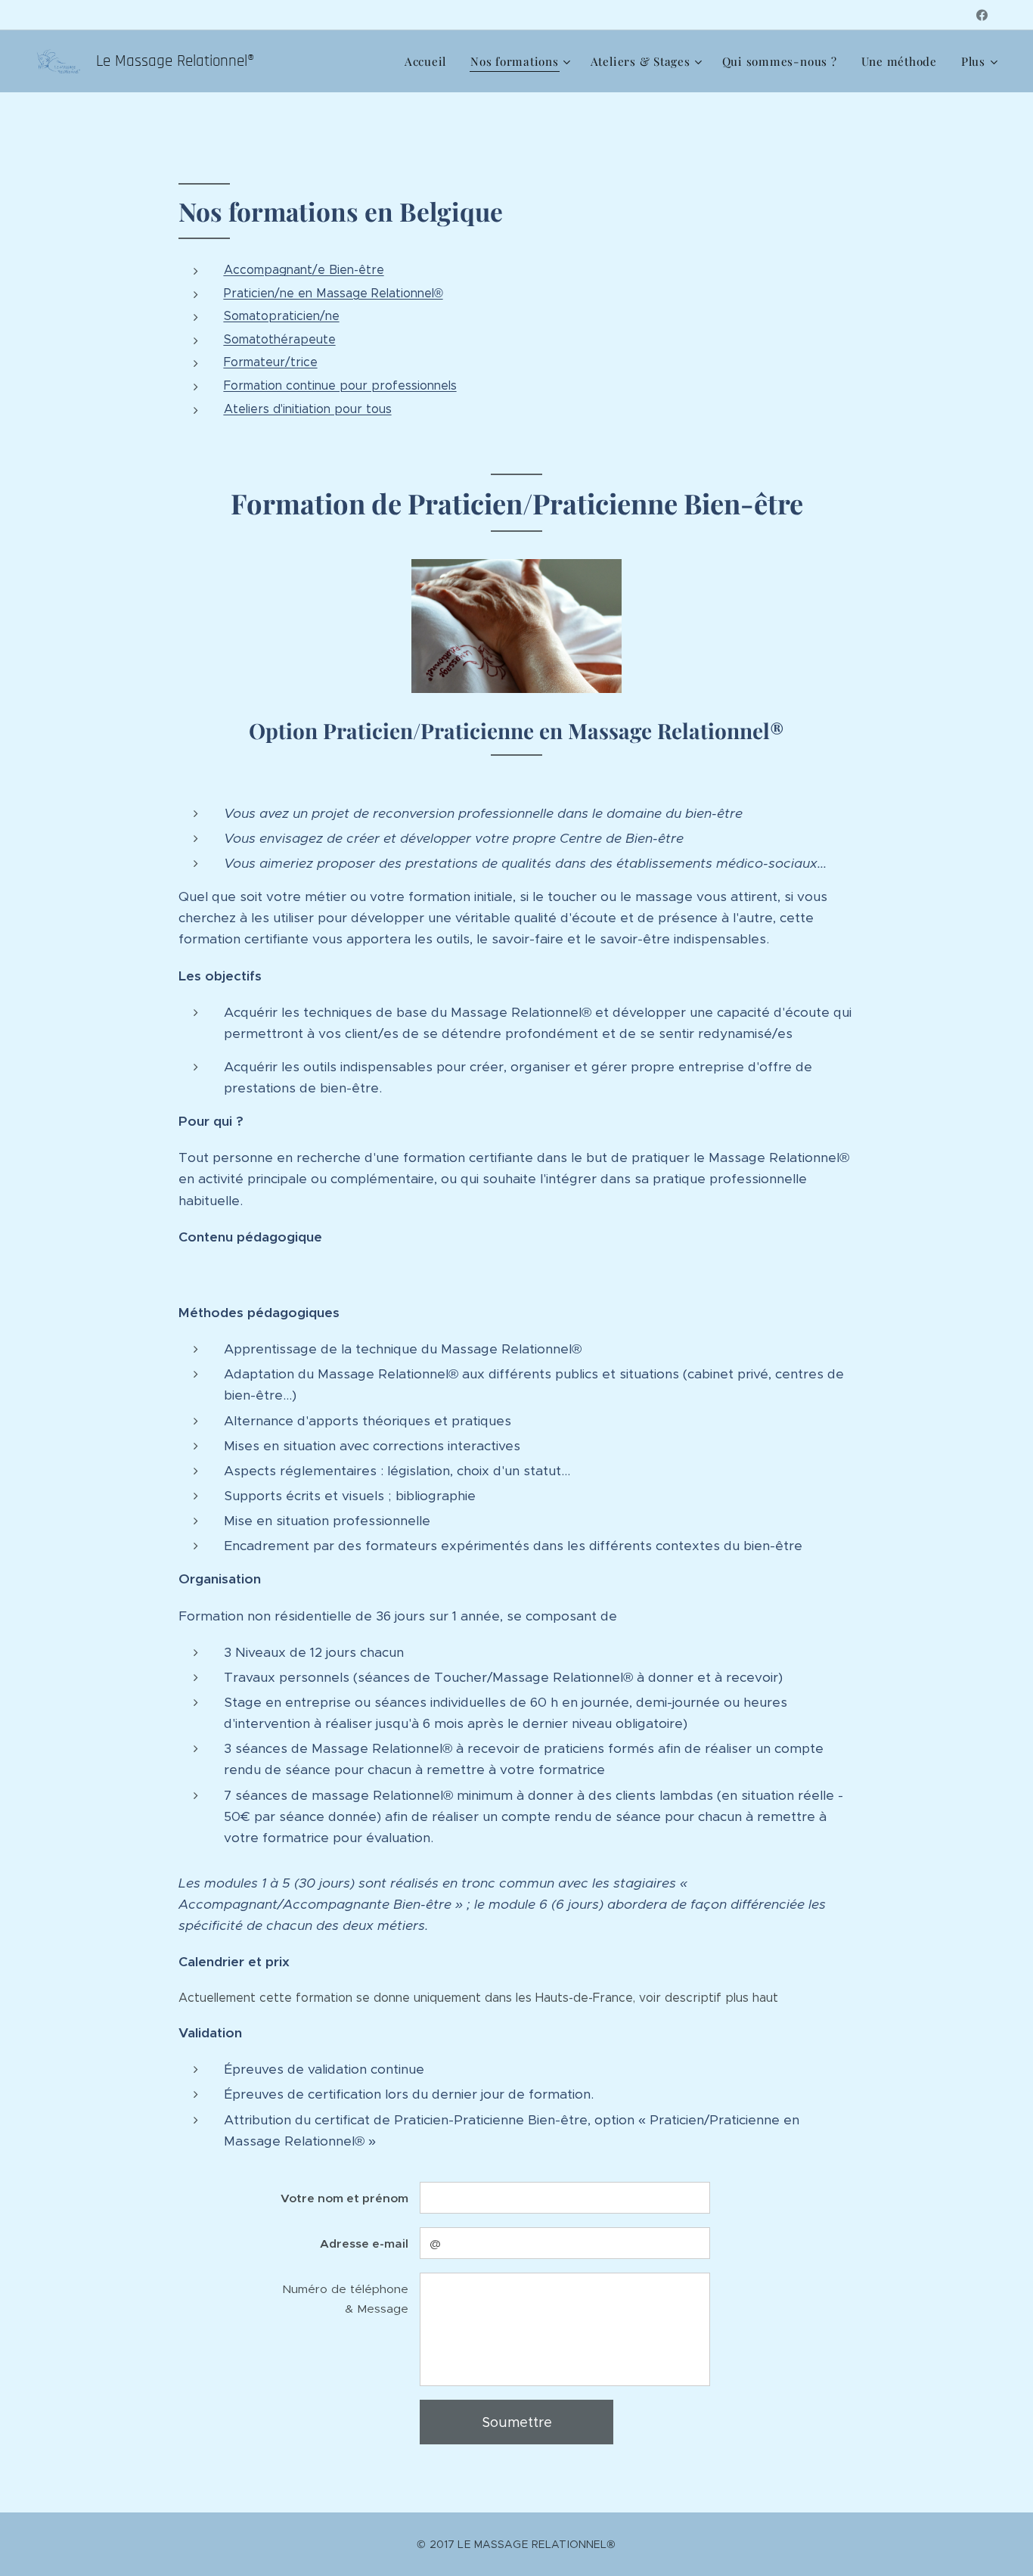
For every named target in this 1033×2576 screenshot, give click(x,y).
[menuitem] (430, 61)
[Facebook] (982, 15)
